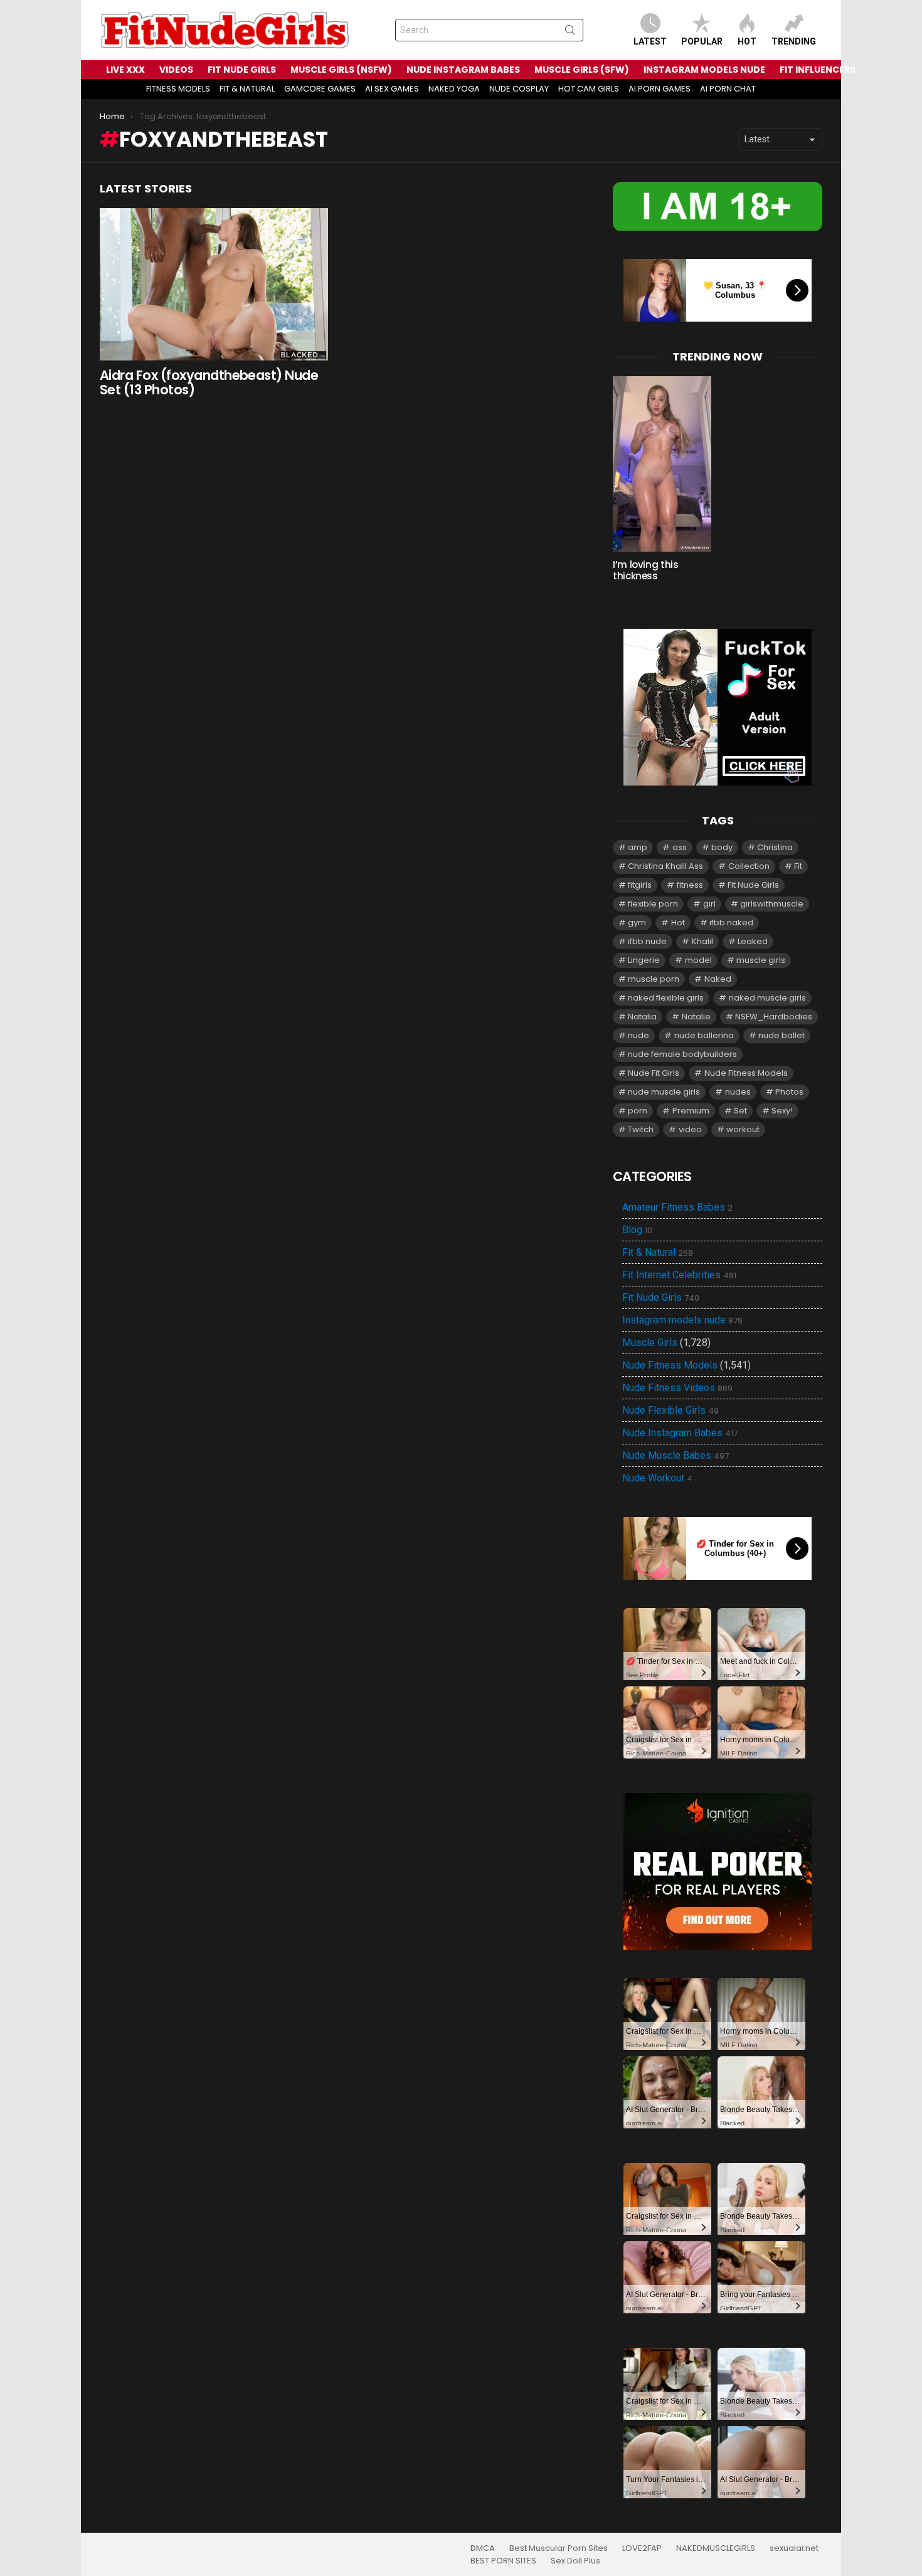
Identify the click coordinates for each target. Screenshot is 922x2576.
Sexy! (782, 1111)
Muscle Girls (650, 1343)
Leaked (753, 941)
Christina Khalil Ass (665, 866)
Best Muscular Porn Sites (559, 2548)
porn (638, 1111)
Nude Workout (657, 1478)
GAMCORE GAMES (320, 89)
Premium (691, 1111)
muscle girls (761, 960)
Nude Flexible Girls (670, 1411)
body (722, 847)
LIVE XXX (125, 70)
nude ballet (782, 1035)
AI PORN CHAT (728, 89)
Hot (747, 41)
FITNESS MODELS (178, 89)
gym (637, 923)
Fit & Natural (658, 1253)
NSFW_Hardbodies (774, 1017)
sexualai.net (794, 2548)
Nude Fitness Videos (677, 1388)
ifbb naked (731, 923)
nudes (738, 1092)
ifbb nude (647, 941)
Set (740, 1111)
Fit (798, 866)
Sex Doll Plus (575, 2561)
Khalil (702, 941)
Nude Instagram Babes (680, 1433)
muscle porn (654, 979)
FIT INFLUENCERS (818, 70)
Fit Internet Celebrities (679, 1275)
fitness (690, 885)
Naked (718, 979)
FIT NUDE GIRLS (242, 70)
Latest (650, 41)
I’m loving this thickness (645, 570)
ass (680, 847)
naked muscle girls (767, 998)
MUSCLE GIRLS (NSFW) (341, 70)
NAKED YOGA (454, 89)
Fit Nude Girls (753, 885)
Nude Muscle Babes (676, 1456)
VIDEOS (176, 70)
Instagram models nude (682, 1320)
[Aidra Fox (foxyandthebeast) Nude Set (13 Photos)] (214, 284)
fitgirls (640, 885)
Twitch (641, 1129)
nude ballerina (704, 1035)
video (690, 1129)
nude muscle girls (664, 1092)
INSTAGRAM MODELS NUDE (704, 70)
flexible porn (653, 904)
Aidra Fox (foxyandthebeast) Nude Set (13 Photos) (209, 383)
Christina (775, 847)
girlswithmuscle (772, 904)
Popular (702, 41)
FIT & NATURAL (247, 89)
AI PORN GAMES (660, 89)
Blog (637, 1230)
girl (709, 904)
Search (570, 33)
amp (638, 847)
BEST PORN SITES (503, 2561)
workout (743, 1129)
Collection (749, 866)
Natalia (642, 1017)
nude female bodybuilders (682, 1054)
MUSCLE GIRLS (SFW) (582, 70)
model (698, 960)
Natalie (696, 1017)
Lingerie (644, 960)
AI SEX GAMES (392, 89)
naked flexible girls (666, 998)
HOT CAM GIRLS (589, 89)
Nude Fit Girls (654, 1073)
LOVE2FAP (642, 2548)
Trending (794, 41)
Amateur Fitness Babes (677, 1207)
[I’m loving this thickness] (662, 464)
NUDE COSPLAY (519, 89)
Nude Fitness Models (746, 1073)
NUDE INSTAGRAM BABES (463, 70)
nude (639, 1035)
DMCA (483, 2548)
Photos (789, 1092)
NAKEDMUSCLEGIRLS (716, 2548)
